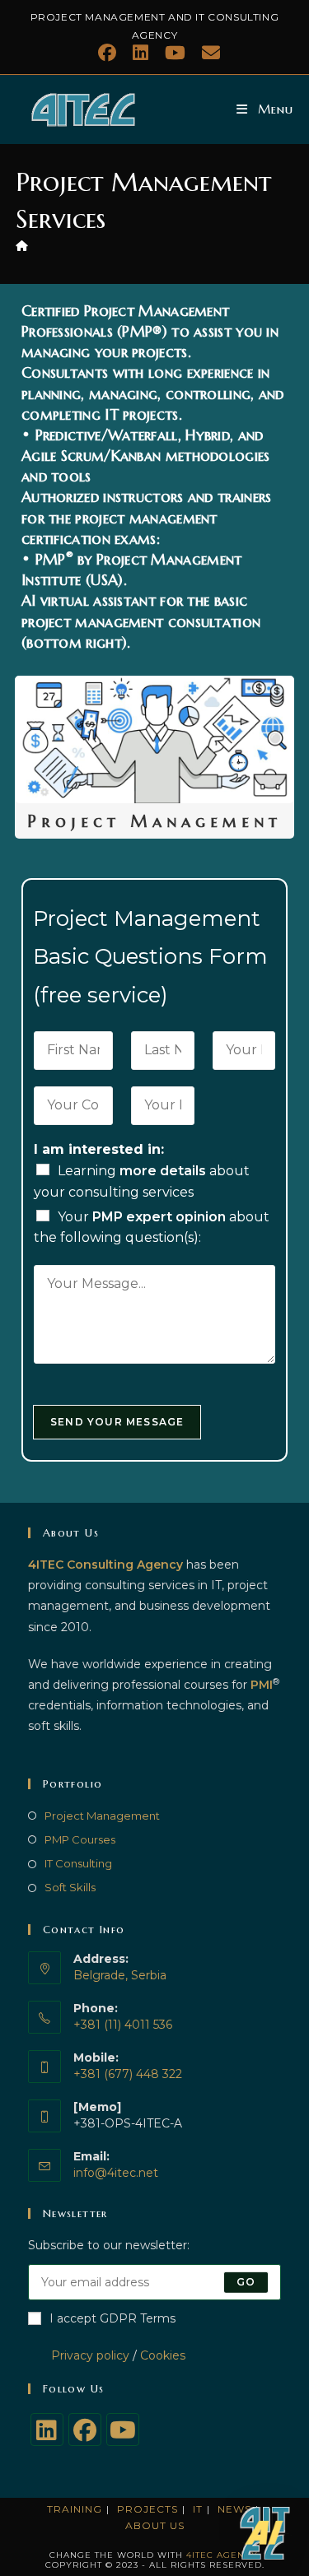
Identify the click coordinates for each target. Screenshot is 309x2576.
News (234, 2509)
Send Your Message (117, 1422)
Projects (147, 2509)
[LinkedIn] (47, 2430)
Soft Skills (70, 1887)
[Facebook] (85, 2430)
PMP (51, 559)
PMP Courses (80, 1839)
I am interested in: (99, 1149)
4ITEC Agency (222, 2555)
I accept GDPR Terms (112, 2318)
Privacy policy (79, 2355)
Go (246, 2282)
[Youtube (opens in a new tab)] (175, 53)
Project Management (102, 1816)
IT (198, 2509)
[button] (266, 2533)
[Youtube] (123, 2430)
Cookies (163, 2355)
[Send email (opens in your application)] (207, 53)
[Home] (22, 245)
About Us (155, 2525)
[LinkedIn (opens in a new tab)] (140, 53)
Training (75, 2509)
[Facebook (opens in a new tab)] (107, 53)
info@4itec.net (116, 2173)
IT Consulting (78, 1863)
